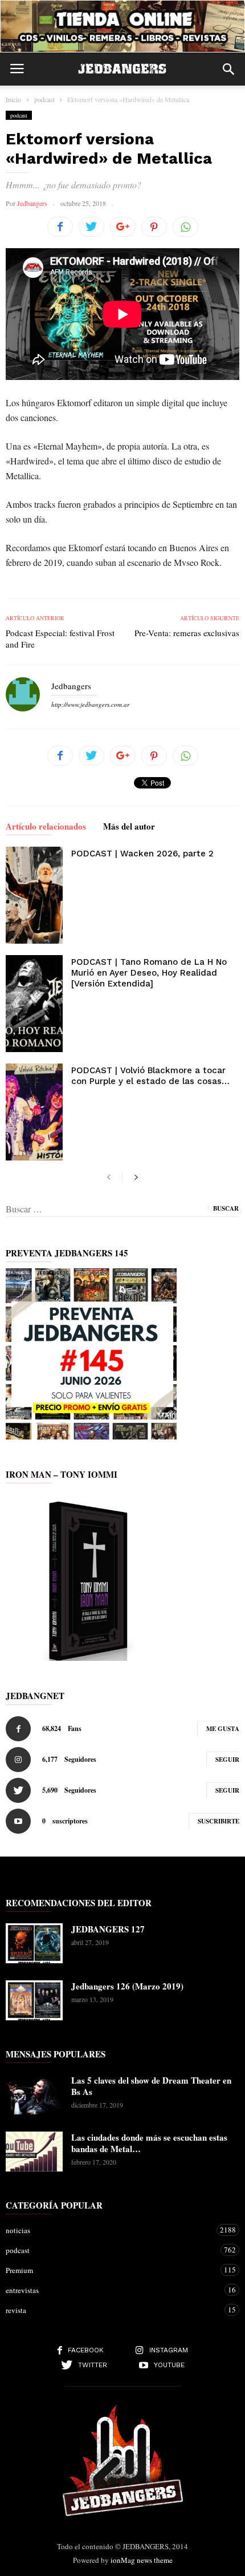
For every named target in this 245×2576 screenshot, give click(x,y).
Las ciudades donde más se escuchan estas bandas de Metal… (149, 2143)
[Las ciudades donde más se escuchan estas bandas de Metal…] (34, 2152)
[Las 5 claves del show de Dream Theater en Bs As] (34, 2094)
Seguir (227, 1760)
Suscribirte (219, 1821)
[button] (228, 69)
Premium (111, 2270)
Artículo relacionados (46, 827)
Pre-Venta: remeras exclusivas (187, 633)
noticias (111, 2230)
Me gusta (223, 1729)
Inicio (13, 99)
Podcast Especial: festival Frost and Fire (60, 638)
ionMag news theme (142, 2560)
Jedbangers (32, 203)
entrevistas (111, 2290)
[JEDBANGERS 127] (34, 1943)
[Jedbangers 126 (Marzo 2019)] (34, 2000)
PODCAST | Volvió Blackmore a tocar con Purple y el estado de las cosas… (150, 1076)
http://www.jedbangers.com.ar (90, 704)
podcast (19, 115)
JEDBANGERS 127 (108, 1929)
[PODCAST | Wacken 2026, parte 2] (34, 895)
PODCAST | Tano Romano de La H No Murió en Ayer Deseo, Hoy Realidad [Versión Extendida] (149, 973)
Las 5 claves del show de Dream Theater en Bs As (151, 2086)
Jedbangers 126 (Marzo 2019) (127, 1986)
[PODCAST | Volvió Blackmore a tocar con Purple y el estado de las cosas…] (34, 1112)
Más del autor (129, 827)
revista (111, 2310)
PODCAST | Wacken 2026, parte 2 (142, 854)
